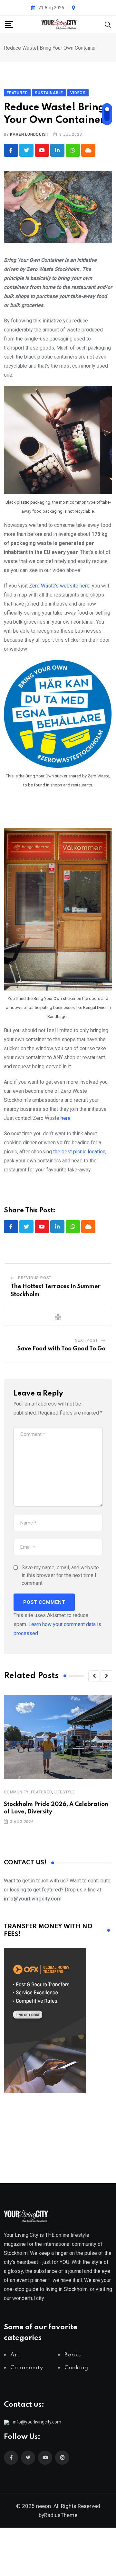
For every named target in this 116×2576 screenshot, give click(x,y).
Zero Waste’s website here (59, 586)
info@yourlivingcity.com (37, 2422)
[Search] (108, 24)
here (66, 1118)
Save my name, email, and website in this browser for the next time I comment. (60, 1575)
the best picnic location (79, 1152)
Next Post (86, 1340)
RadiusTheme (61, 2515)
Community (16, 1792)
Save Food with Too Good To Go (61, 1349)
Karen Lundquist (29, 134)
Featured (41, 1792)
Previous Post (35, 1278)
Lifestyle (65, 1792)
